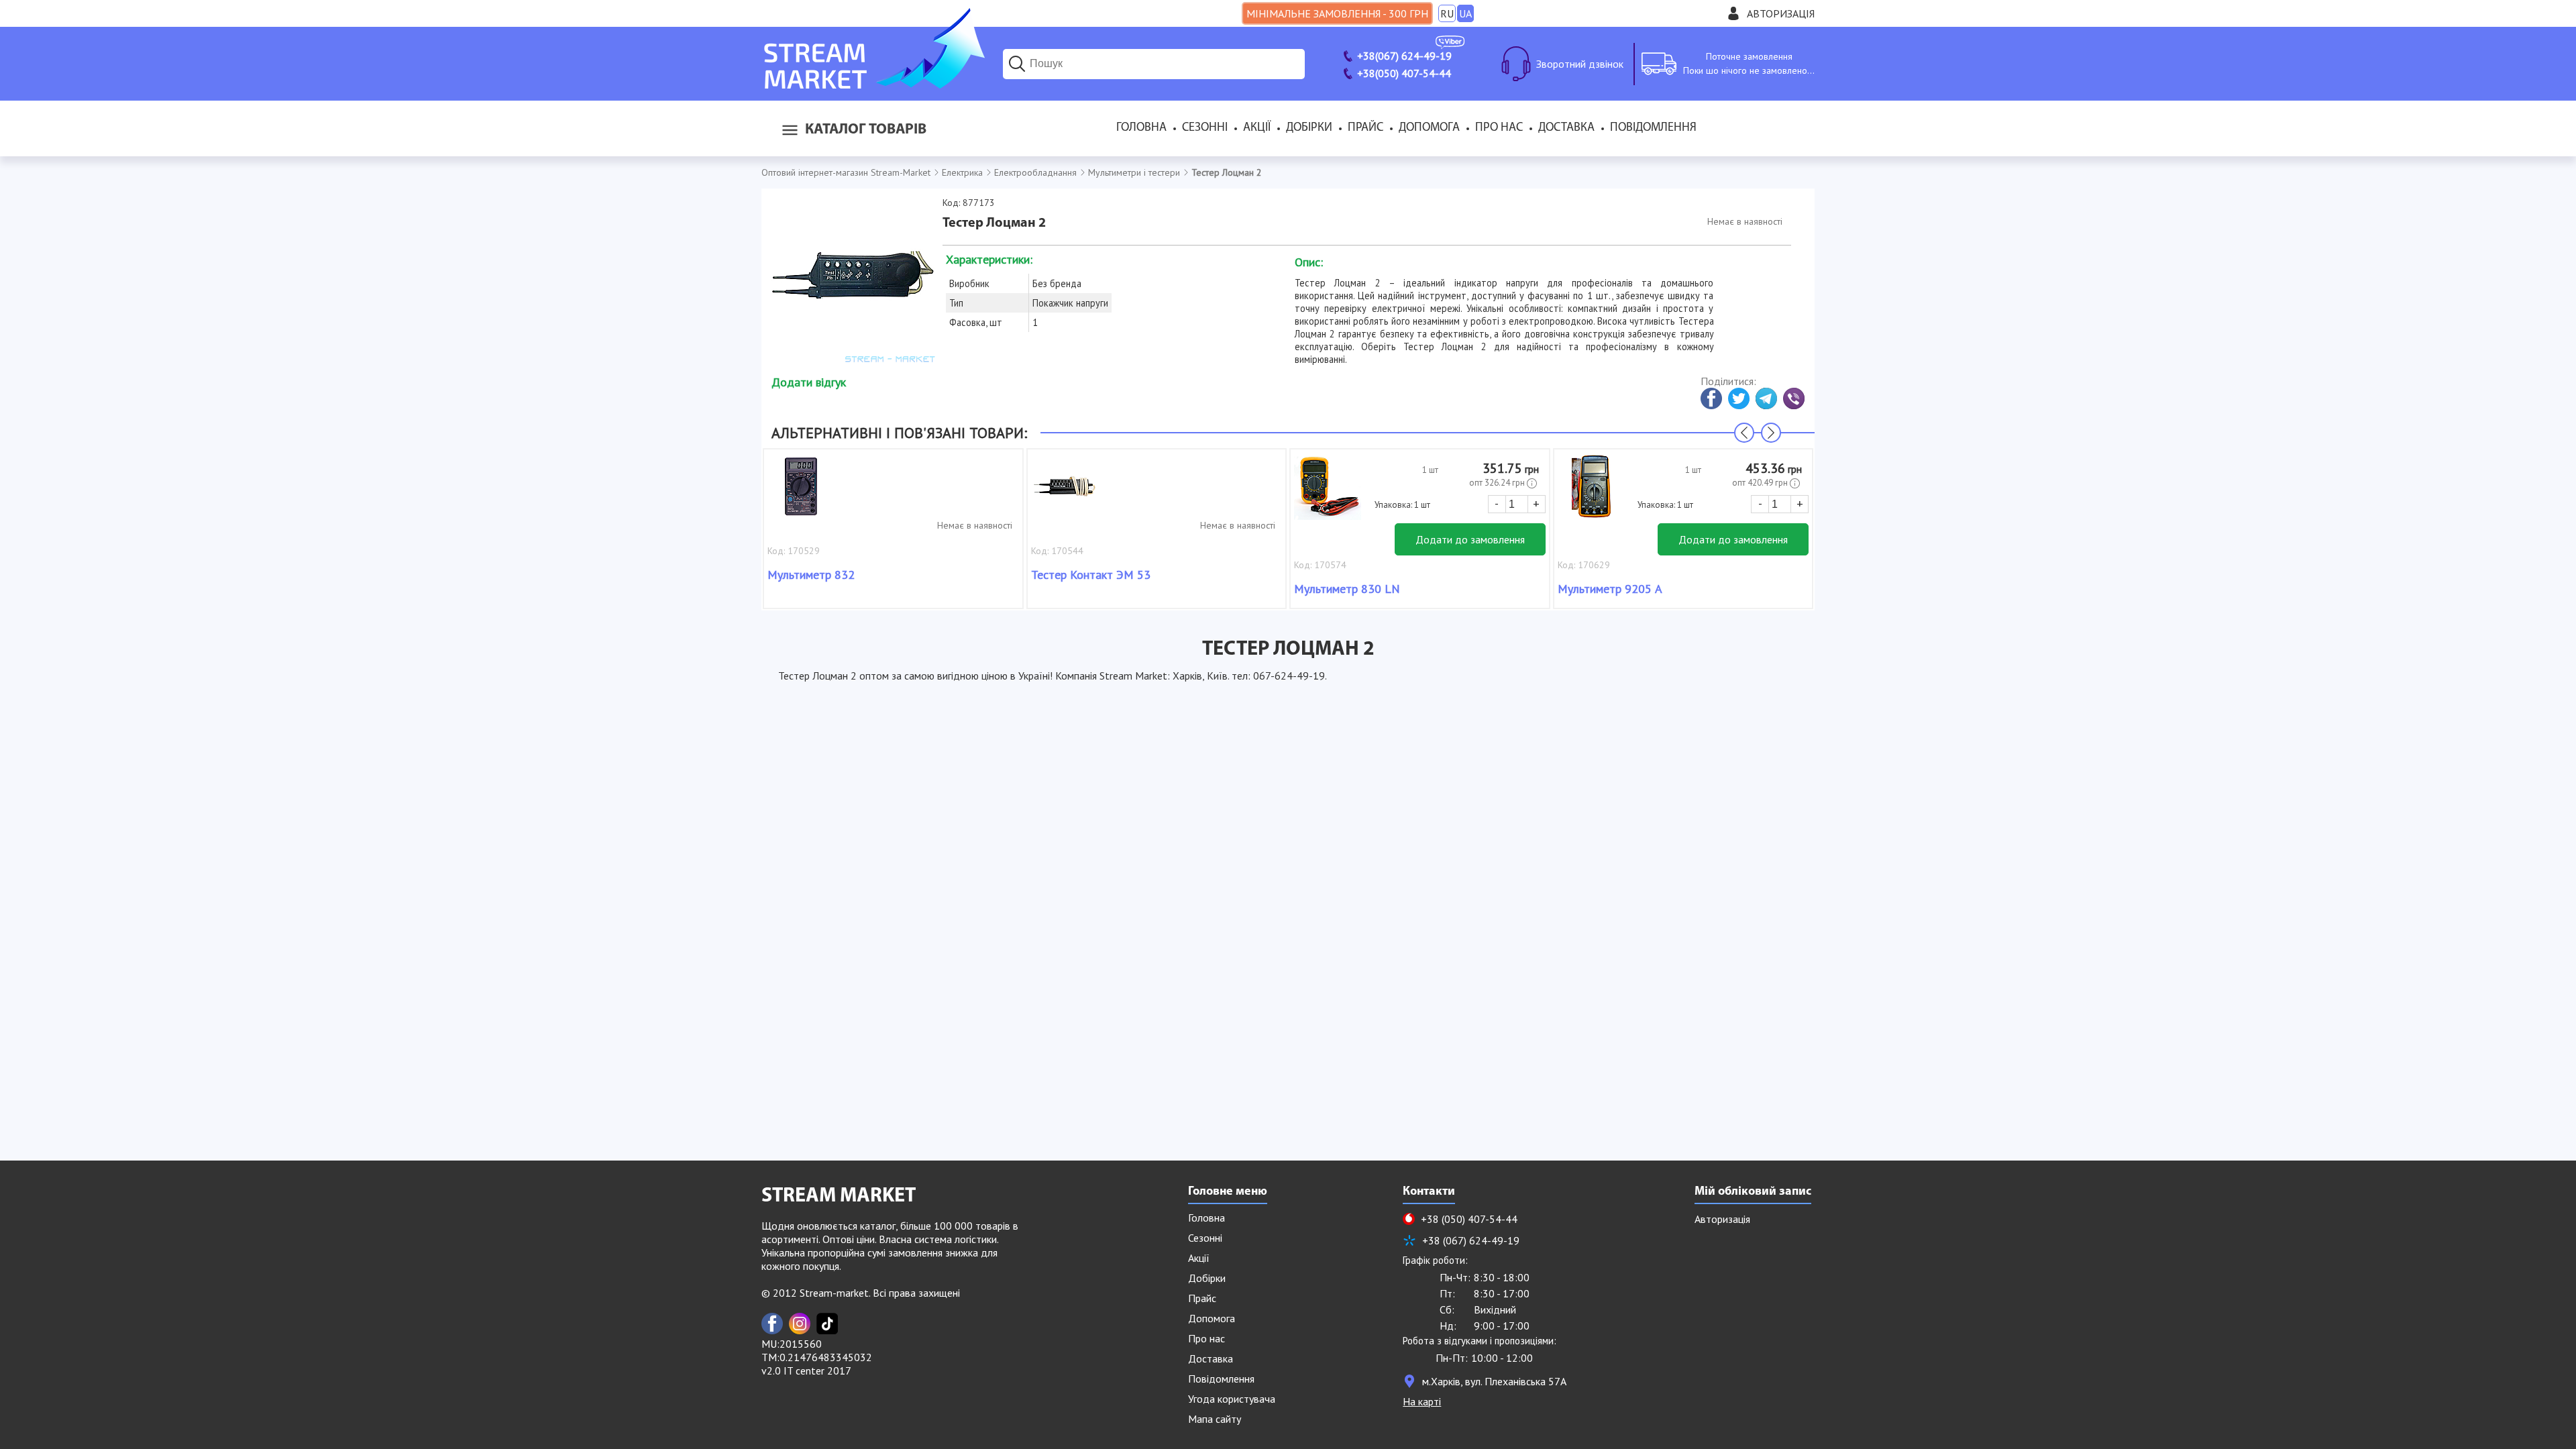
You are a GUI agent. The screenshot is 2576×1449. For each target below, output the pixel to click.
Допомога (1429, 128)
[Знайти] (1017, 64)
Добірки (1309, 128)
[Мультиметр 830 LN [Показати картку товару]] (1328, 493)
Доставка (1566, 128)
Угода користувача (1232, 1399)
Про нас (1499, 128)
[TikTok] (827, 1324)
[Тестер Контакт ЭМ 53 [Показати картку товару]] (1065, 493)
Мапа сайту (1215, 1419)
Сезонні (1205, 128)
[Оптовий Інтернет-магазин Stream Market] (873, 85)
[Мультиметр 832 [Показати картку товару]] (801, 493)
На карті (1422, 1401)
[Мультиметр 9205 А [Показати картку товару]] (1591, 493)
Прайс (1365, 128)
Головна (1141, 128)
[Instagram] (800, 1324)
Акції (1257, 128)
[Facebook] (772, 1324)
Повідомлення (1653, 128)
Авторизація (1781, 13)
